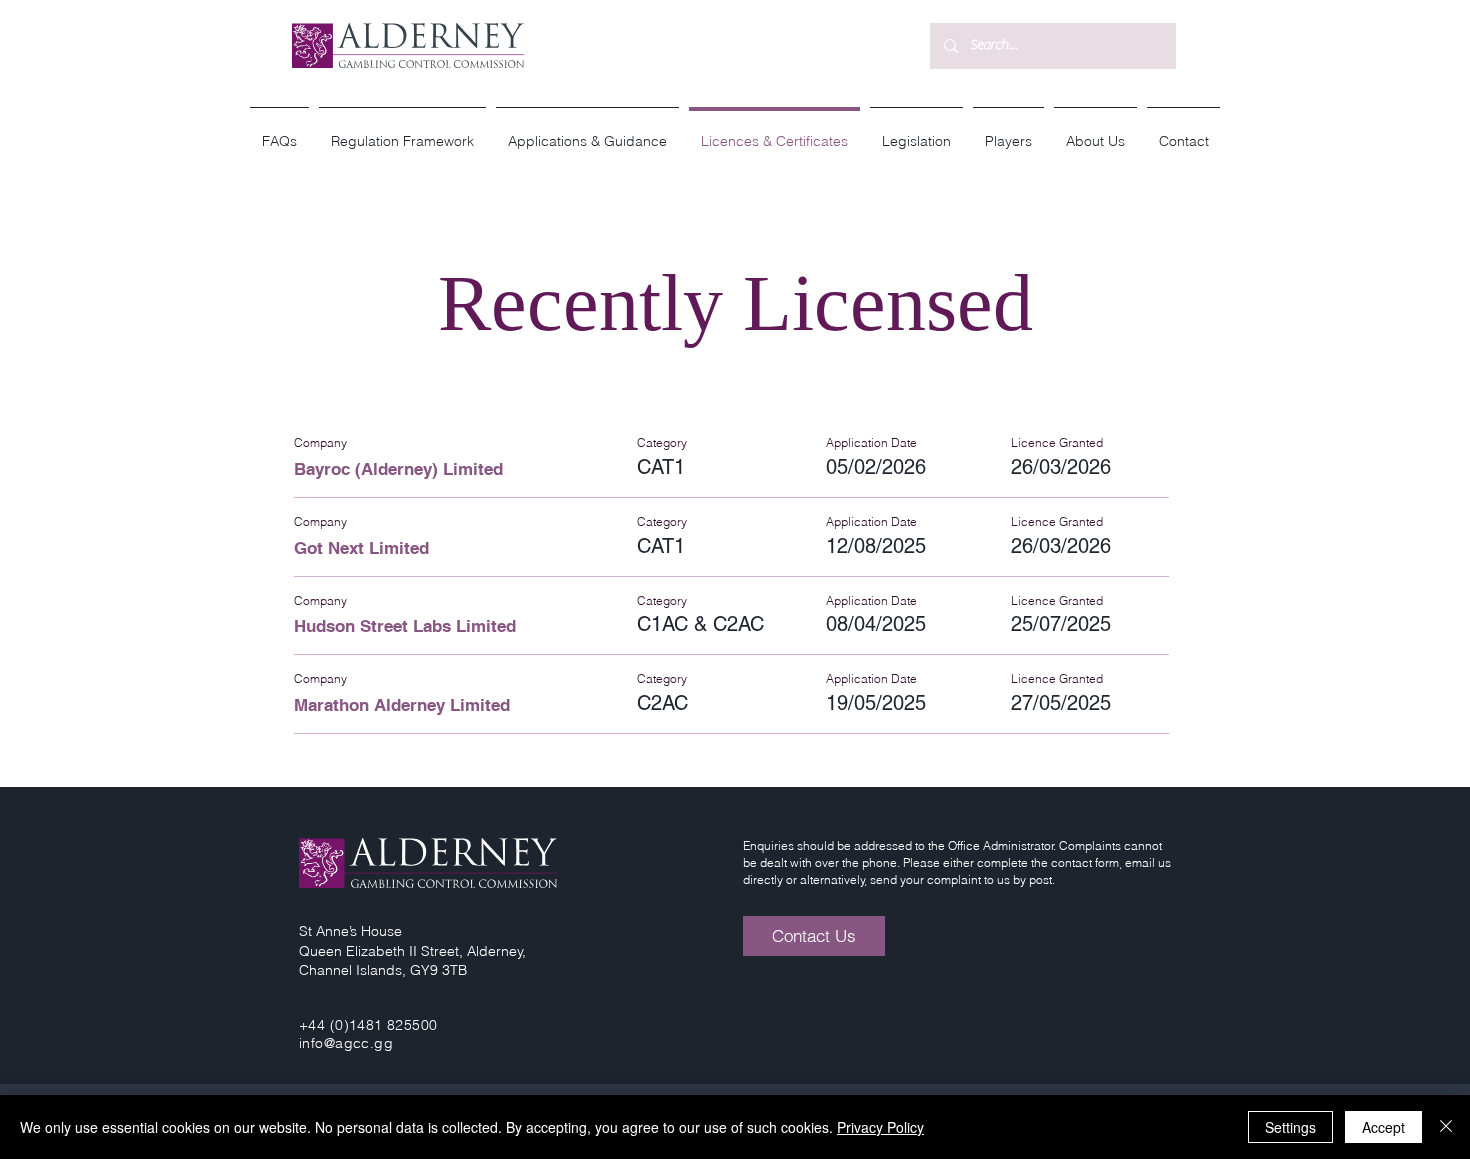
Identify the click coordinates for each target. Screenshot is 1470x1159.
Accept (1383, 1127)
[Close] (1446, 1127)
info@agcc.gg (346, 1043)
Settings (1290, 1127)
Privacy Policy (880, 1127)
